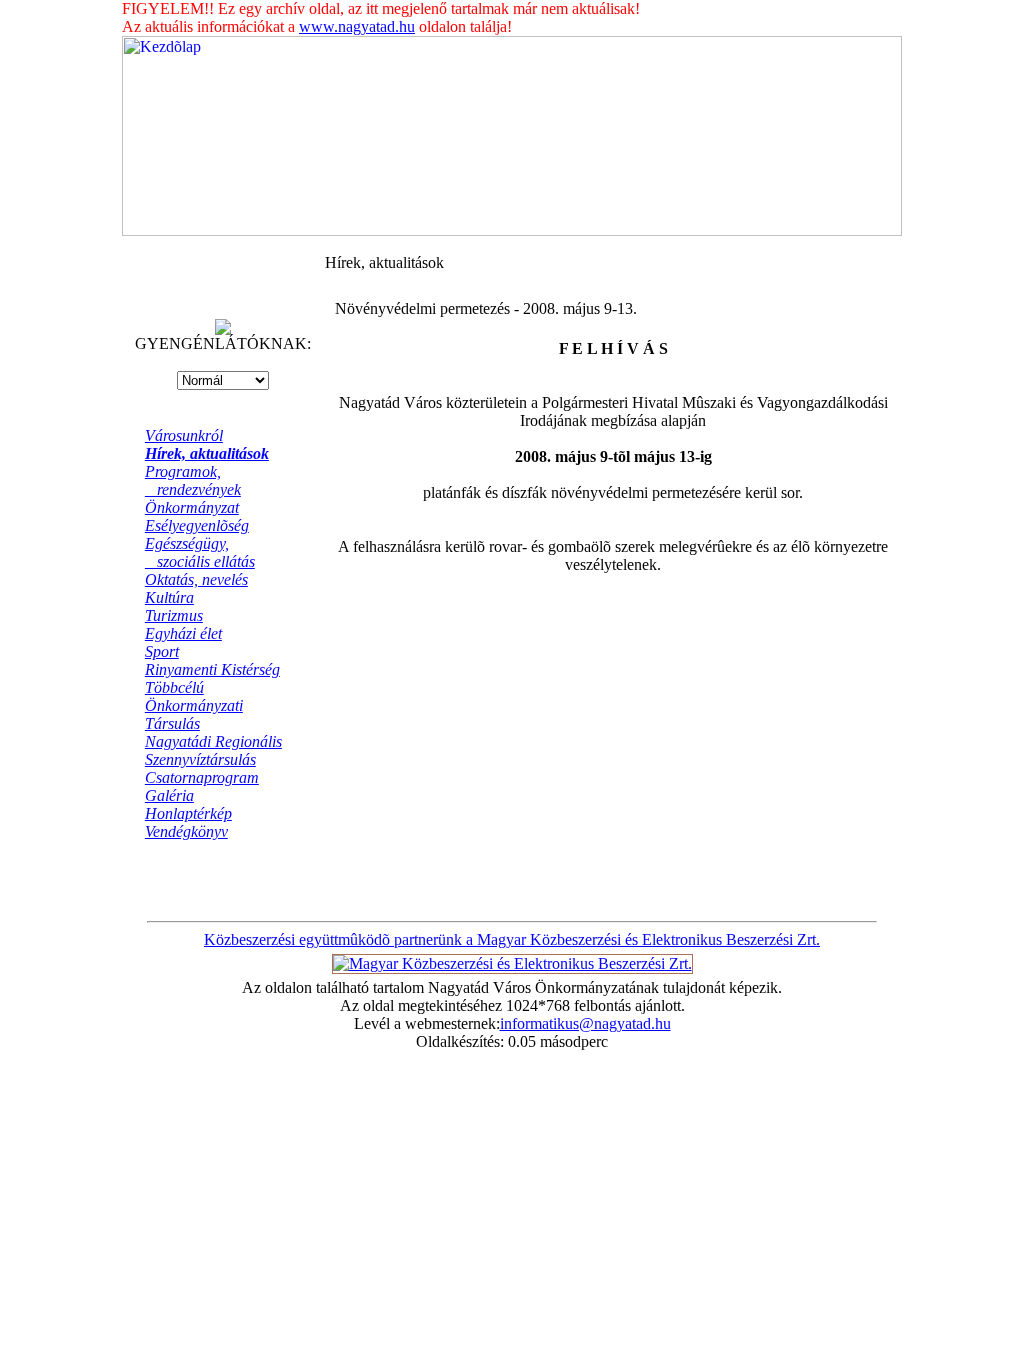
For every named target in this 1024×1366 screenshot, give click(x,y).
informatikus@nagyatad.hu (585, 1023)
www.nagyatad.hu (357, 26)
